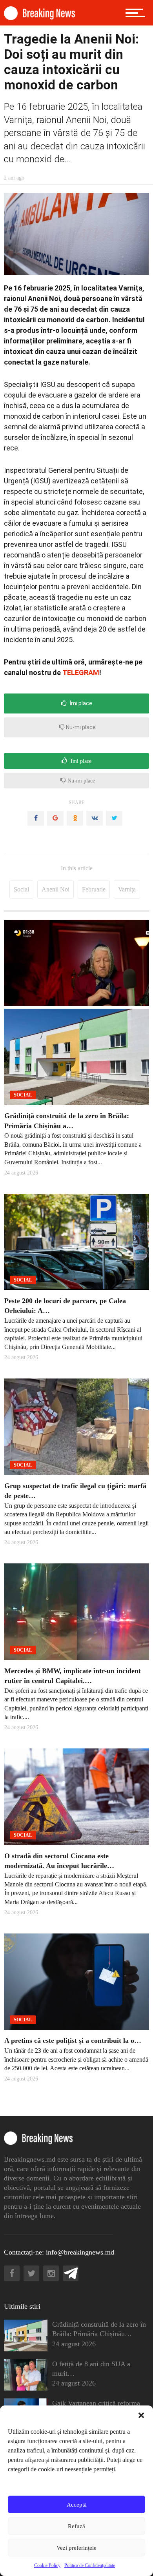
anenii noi (56, 889)
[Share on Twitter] (114, 818)
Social (21, 889)
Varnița (127, 889)
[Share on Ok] (75, 818)
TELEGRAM (81, 673)
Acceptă (77, 2505)
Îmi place (80, 703)
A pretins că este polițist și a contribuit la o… (73, 2040)
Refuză (76, 2526)
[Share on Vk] (95, 818)
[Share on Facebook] (36, 818)
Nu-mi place (80, 727)
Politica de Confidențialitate (90, 2565)
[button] (141, 2415)
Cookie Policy (47, 2565)
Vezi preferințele (76, 2548)
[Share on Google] (55, 818)
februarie (94, 889)
